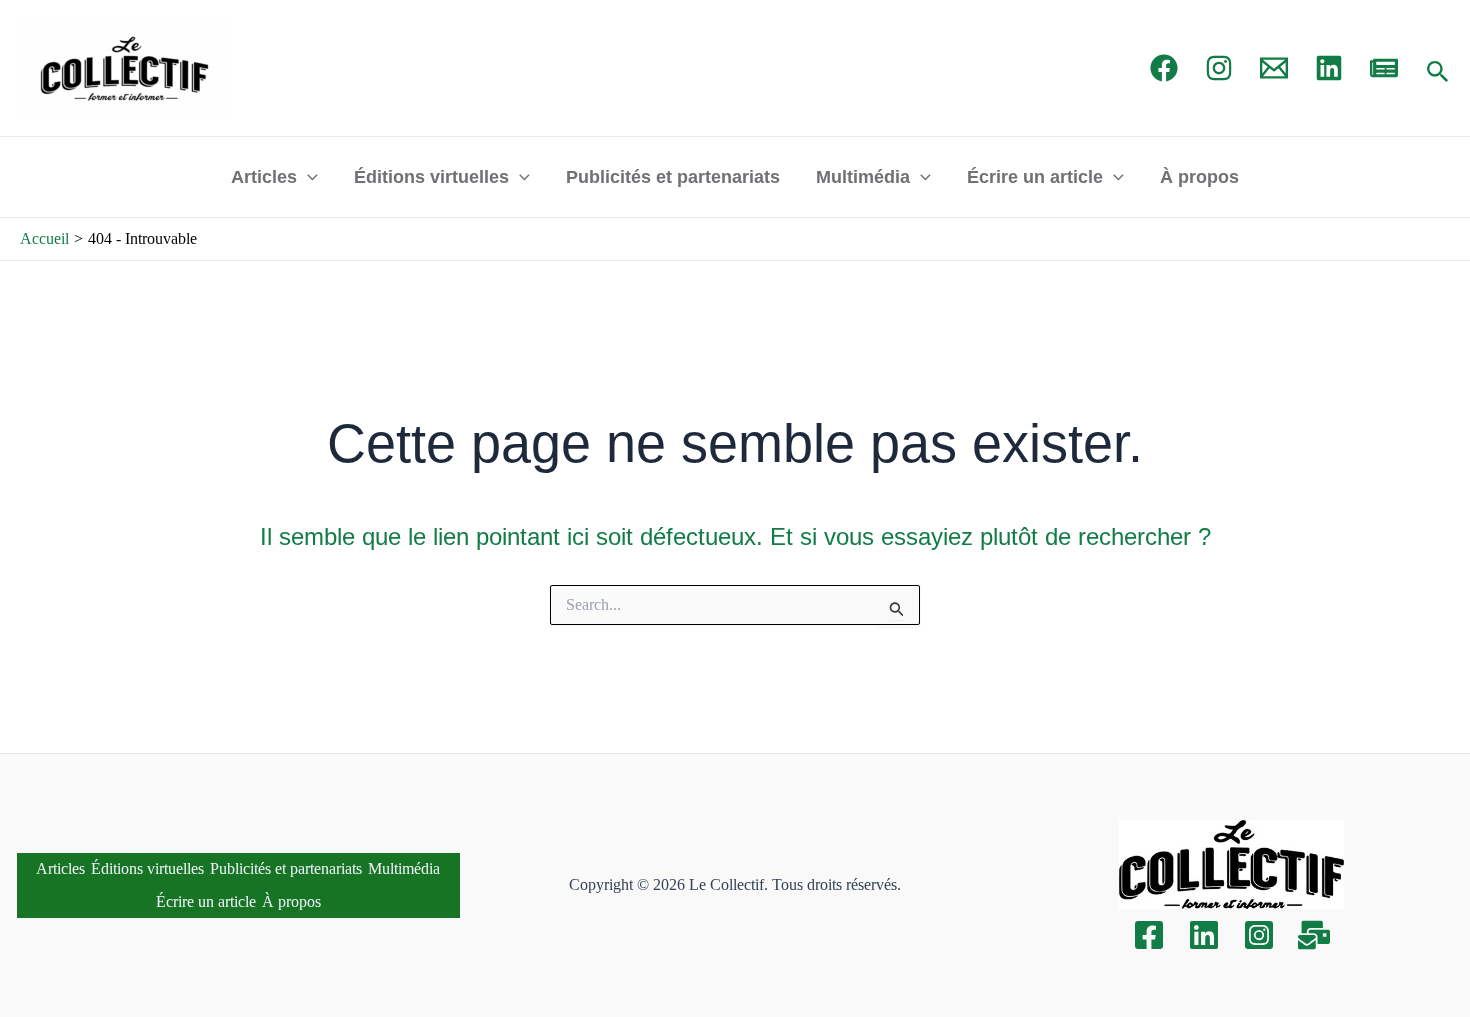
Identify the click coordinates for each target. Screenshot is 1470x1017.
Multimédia (863, 177)
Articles (264, 177)
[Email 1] (1274, 68)
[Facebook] (1164, 68)
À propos (1199, 177)
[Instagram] (1219, 68)
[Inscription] (1314, 935)
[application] (307, 177)
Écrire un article (1035, 177)
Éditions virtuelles (431, 177)
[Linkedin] (1204, 935)
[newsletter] (1384, 68)
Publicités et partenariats (673, 177)
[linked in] (1329, 68)
